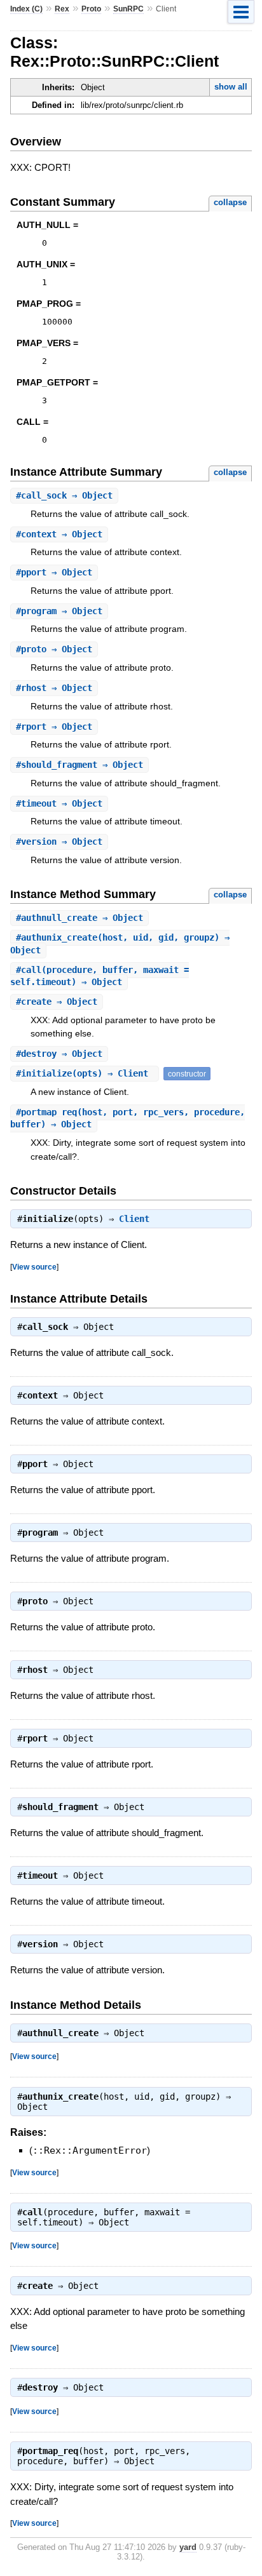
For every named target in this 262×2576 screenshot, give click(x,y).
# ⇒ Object (64, 495)
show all (231, 87)
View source (34, 1267)
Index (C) (26, 9)
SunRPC (128, 9)
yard (188, 2547)
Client (134, 1219)
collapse (230, 202)
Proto (91, 9)
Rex (62, 9)
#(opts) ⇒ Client (85, 1073)
